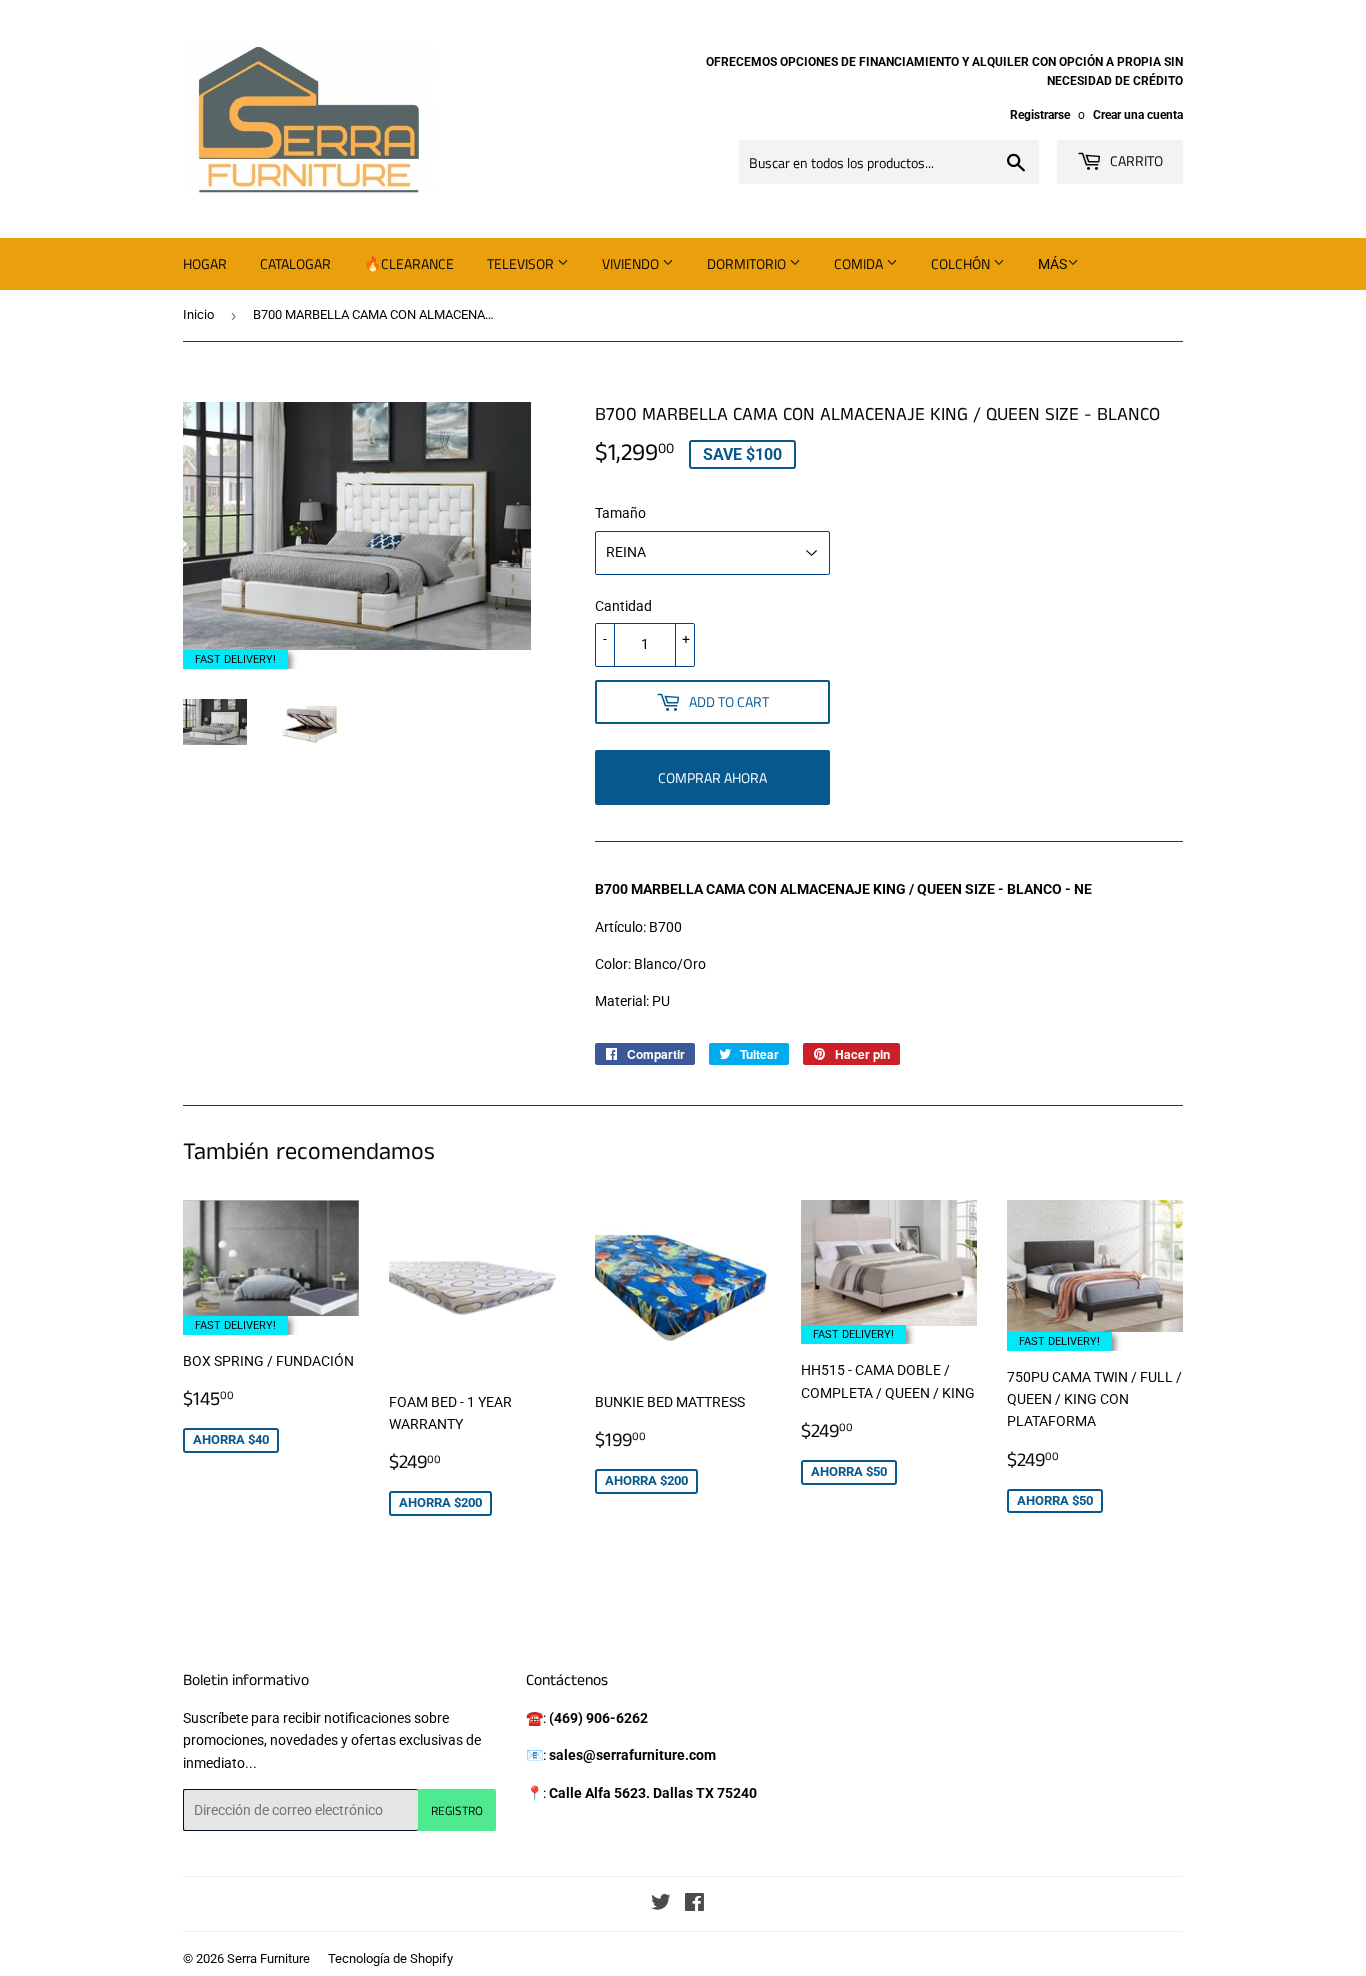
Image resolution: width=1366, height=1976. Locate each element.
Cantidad (623, 606)
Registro (457, 1810)
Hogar (205, 263)
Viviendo (632, 263)
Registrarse (1040, 115)
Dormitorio (748, 263)
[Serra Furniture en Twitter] (661, 1905)
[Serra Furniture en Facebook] (694, 1905)
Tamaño (620, 513)
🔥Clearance (409, 263)
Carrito (1135, 160)
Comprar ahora (712, 777)
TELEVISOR (522, 263)
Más (1052, 264)
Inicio (198, 314)
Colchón (962, 263)
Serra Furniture (268, 1958)
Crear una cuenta (1138, 115)
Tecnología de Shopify (390, 1958)
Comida (860, 263)
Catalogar (295, 263)
